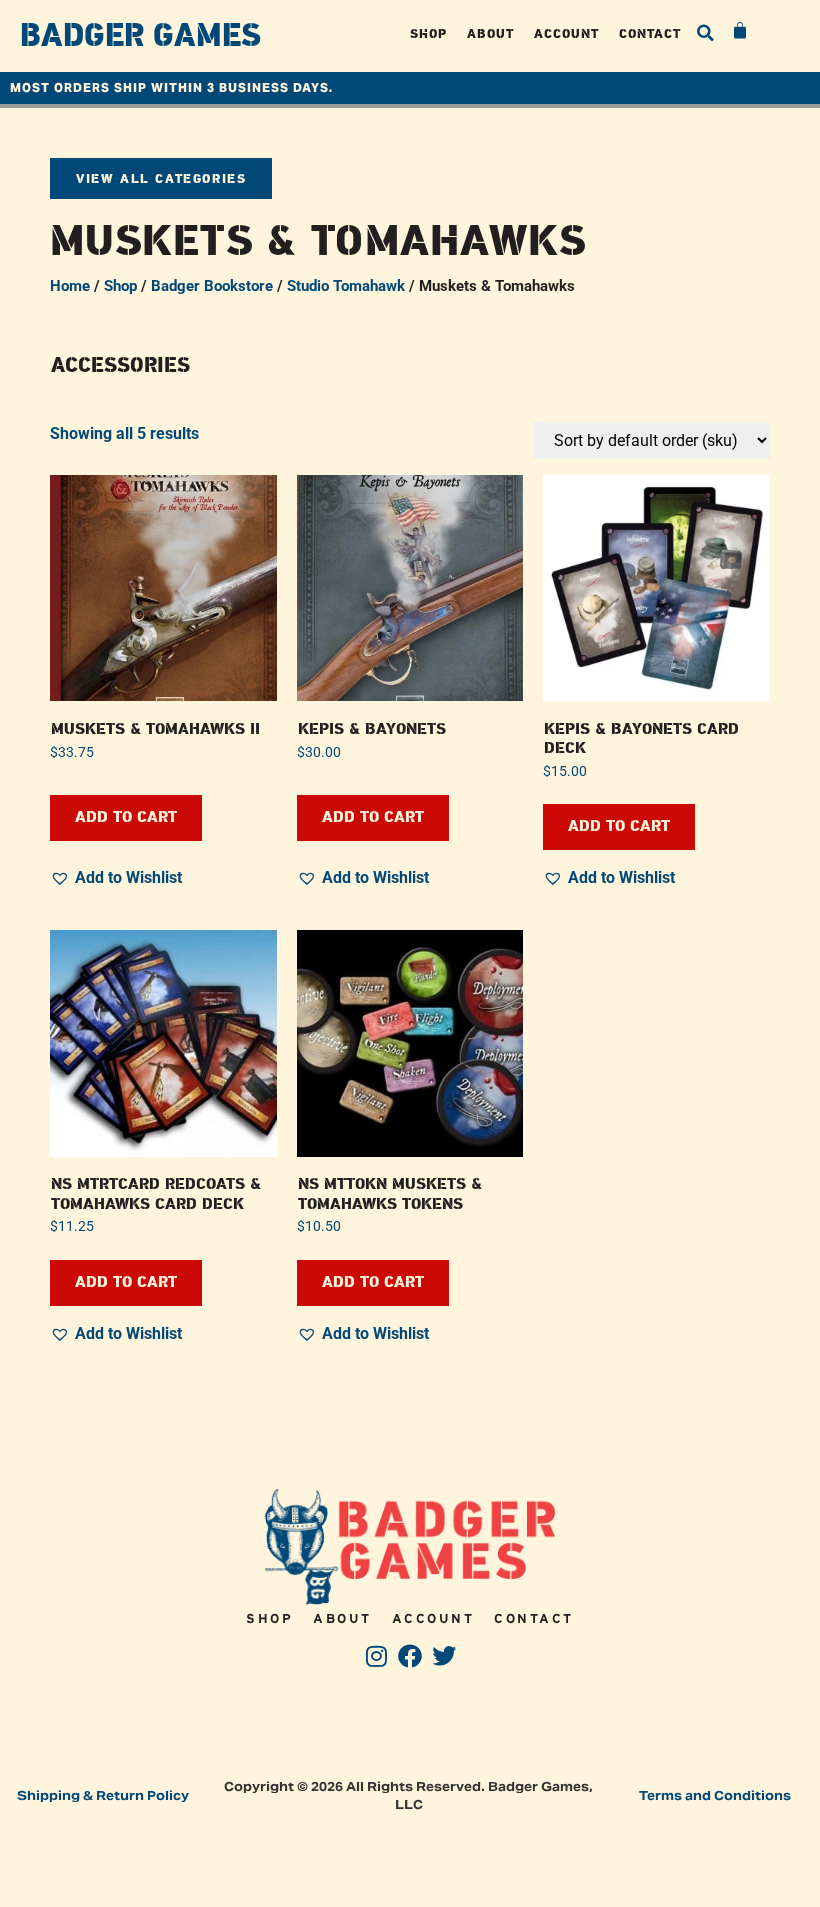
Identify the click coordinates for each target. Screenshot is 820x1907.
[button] (706, 33)
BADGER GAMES (140, 36)
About (490, 33)
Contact (650, 33)
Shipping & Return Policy (103, 1795)
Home (70, 286)
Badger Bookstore (212, 286)
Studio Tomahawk (346, 286)
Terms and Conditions (715, 1795)
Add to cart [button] (126, 817)
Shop (428, 33)
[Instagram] (376, 1656)
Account (566, 33)
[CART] (741, 31)
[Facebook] (410, 1656)
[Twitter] (443, 1656)
